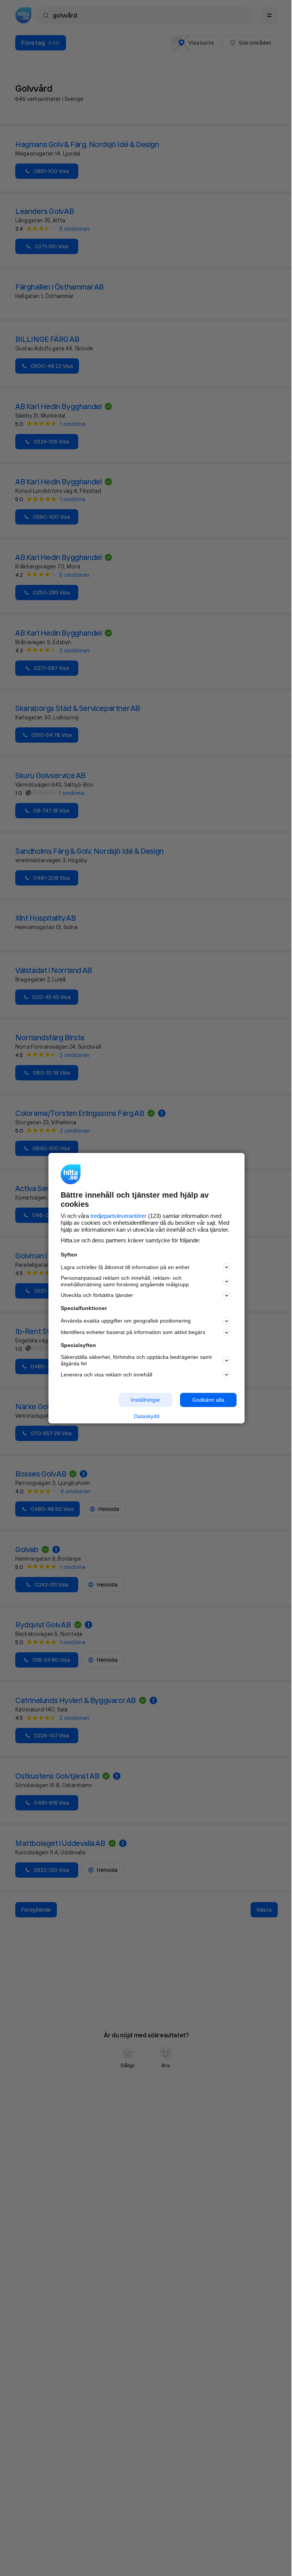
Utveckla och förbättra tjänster (97, 1295)
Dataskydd (147, 1416)
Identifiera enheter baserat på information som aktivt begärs (133, 1332)
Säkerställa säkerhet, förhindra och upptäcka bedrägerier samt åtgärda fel (136, 1360)
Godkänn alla (208, 1400)
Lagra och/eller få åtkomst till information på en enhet (125, 1267)
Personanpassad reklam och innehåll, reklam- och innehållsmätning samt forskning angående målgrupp (125, 1281)
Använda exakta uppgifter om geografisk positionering (126, 1321)
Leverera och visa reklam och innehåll (106, 1375)
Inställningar (146, 1400)
